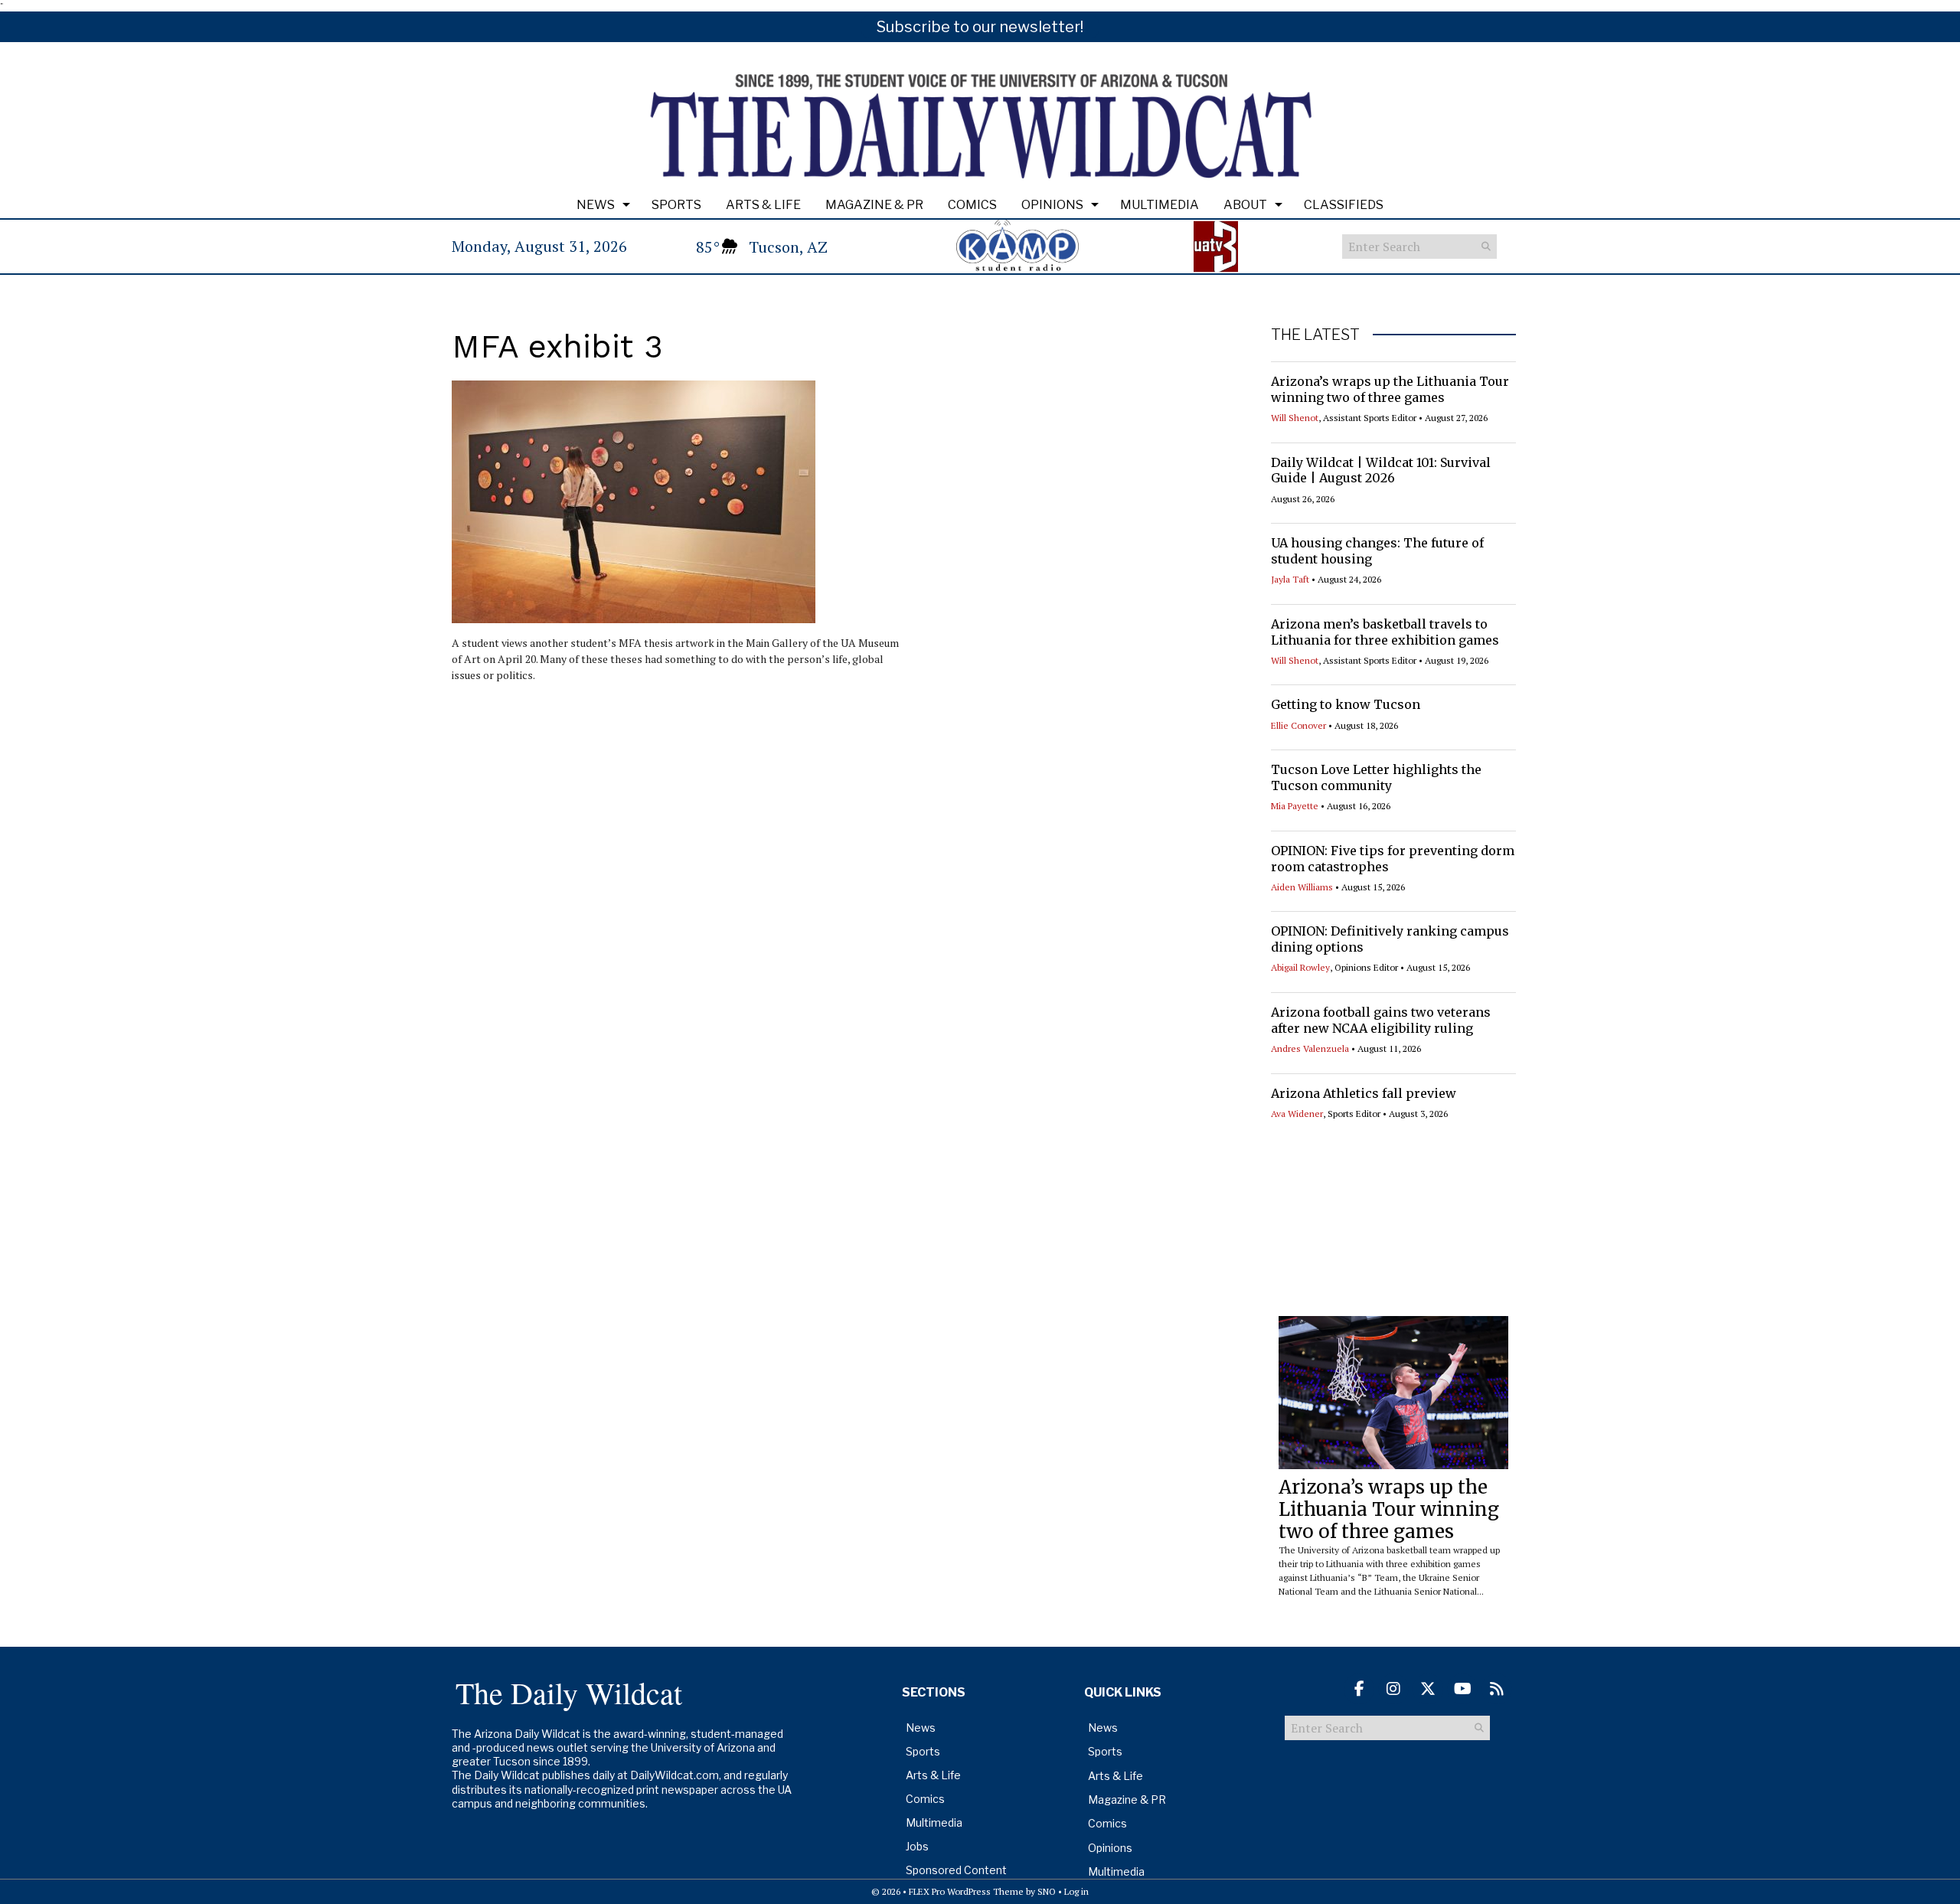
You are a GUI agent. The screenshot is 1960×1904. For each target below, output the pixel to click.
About (1245, 205)
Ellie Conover (1298, 725)
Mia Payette (1295, 806)
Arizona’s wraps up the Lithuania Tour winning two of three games (1390, 389)
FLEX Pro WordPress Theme (966, 1891)
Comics (972, 205)
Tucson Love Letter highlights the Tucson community (1376, 777)
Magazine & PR (874, 205)
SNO (1047, 1891)
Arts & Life (763, 205)
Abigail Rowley (1300, 967)
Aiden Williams (1302, 887)
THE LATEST (1315, 335)
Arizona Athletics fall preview (1364, 1093)
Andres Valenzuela (1310, 1048)
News (596, 205)
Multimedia (1160, 205)
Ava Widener (1297, 1114)
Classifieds (1344, 205)
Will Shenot (1295, 418)
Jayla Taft (1290, 579)
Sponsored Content (956, 1870)
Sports (676, 205)
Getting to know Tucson (1346, 704)
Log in (1076, 1891)
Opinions (1052, 205)
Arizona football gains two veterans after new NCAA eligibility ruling (1381, 1020)
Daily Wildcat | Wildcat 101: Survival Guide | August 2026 (1381, 470)
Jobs (917, 1846)
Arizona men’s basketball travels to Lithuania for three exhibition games (1385, 632)
